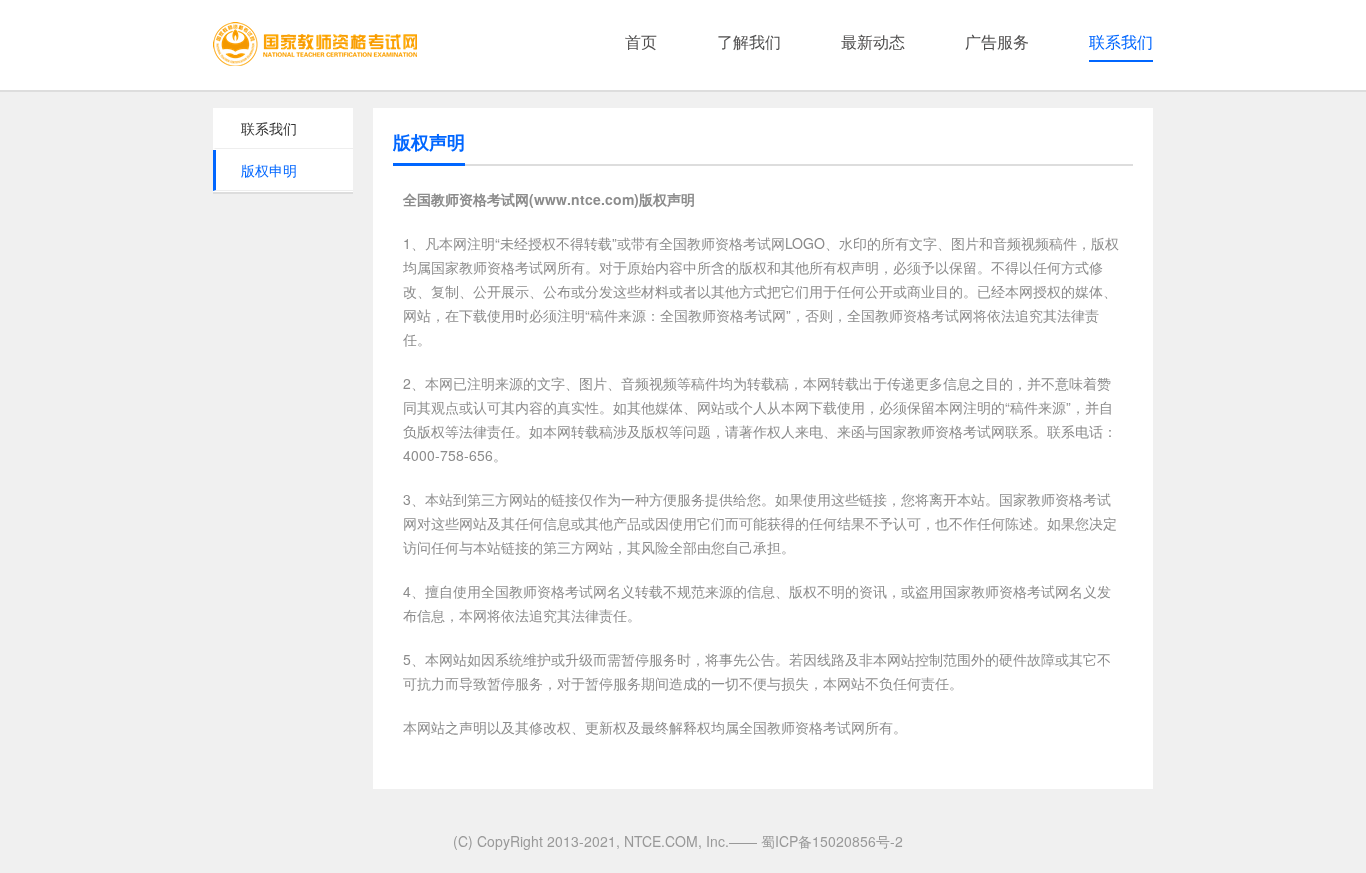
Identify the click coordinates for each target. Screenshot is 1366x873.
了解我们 (749, 41)
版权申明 (269, 170)
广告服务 (997, 41)
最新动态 (873, 41)
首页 (641, 41)
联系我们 (1121, 41)
